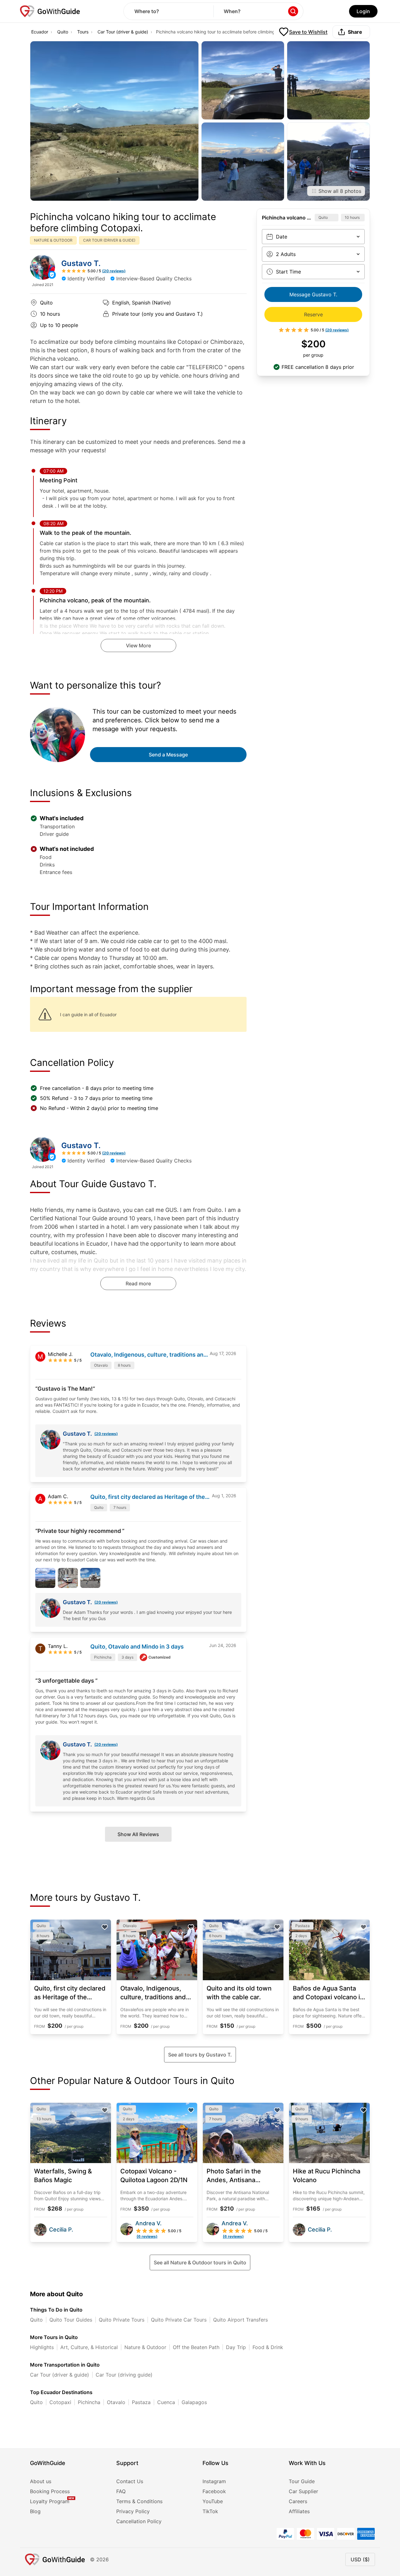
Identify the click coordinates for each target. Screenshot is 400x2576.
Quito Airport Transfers (240, 2320)
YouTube (213, 2501)
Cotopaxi (60, 2402)
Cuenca (166, 2402)
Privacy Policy (133, 2511)
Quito (63, 32)
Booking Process (50, 2491)
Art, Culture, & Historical (89, 2347)
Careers (298, 2501)
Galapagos (194, 2402)
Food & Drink (268, 2347)
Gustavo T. (81, 263)
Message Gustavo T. (313, 294)
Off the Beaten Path (196, 2347)
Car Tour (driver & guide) (123, 32)
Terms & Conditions (139, 2501)
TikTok (210, 2511)
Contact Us (130, 2481)
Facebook (214, 2491)
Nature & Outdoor (145, 2347)
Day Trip (236, 2347)
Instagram (214, 2481)
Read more (138, 1283)
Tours (83, 32)
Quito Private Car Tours (179, 2320)
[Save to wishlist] (105, 1927)
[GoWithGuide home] (50, 11)
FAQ (121, 2491)
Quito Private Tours (122, 2320)
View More (138, 645)
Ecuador (40, 32)
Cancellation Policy (139, 2521)
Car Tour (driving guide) (124, 2375)
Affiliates (299, 2511)
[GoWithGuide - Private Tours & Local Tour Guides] (42, 267)
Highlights (42, 2347)
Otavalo (116, 2402)
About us (41, 2481)
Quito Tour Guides (71, 2320)
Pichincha (89, 2402)
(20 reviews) (106, 1434)
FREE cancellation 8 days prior (318, 367)
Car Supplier (303, 2491)
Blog (35, 2511)
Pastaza (141, 2402)
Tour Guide (302, 2481)
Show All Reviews (138, 1834)
